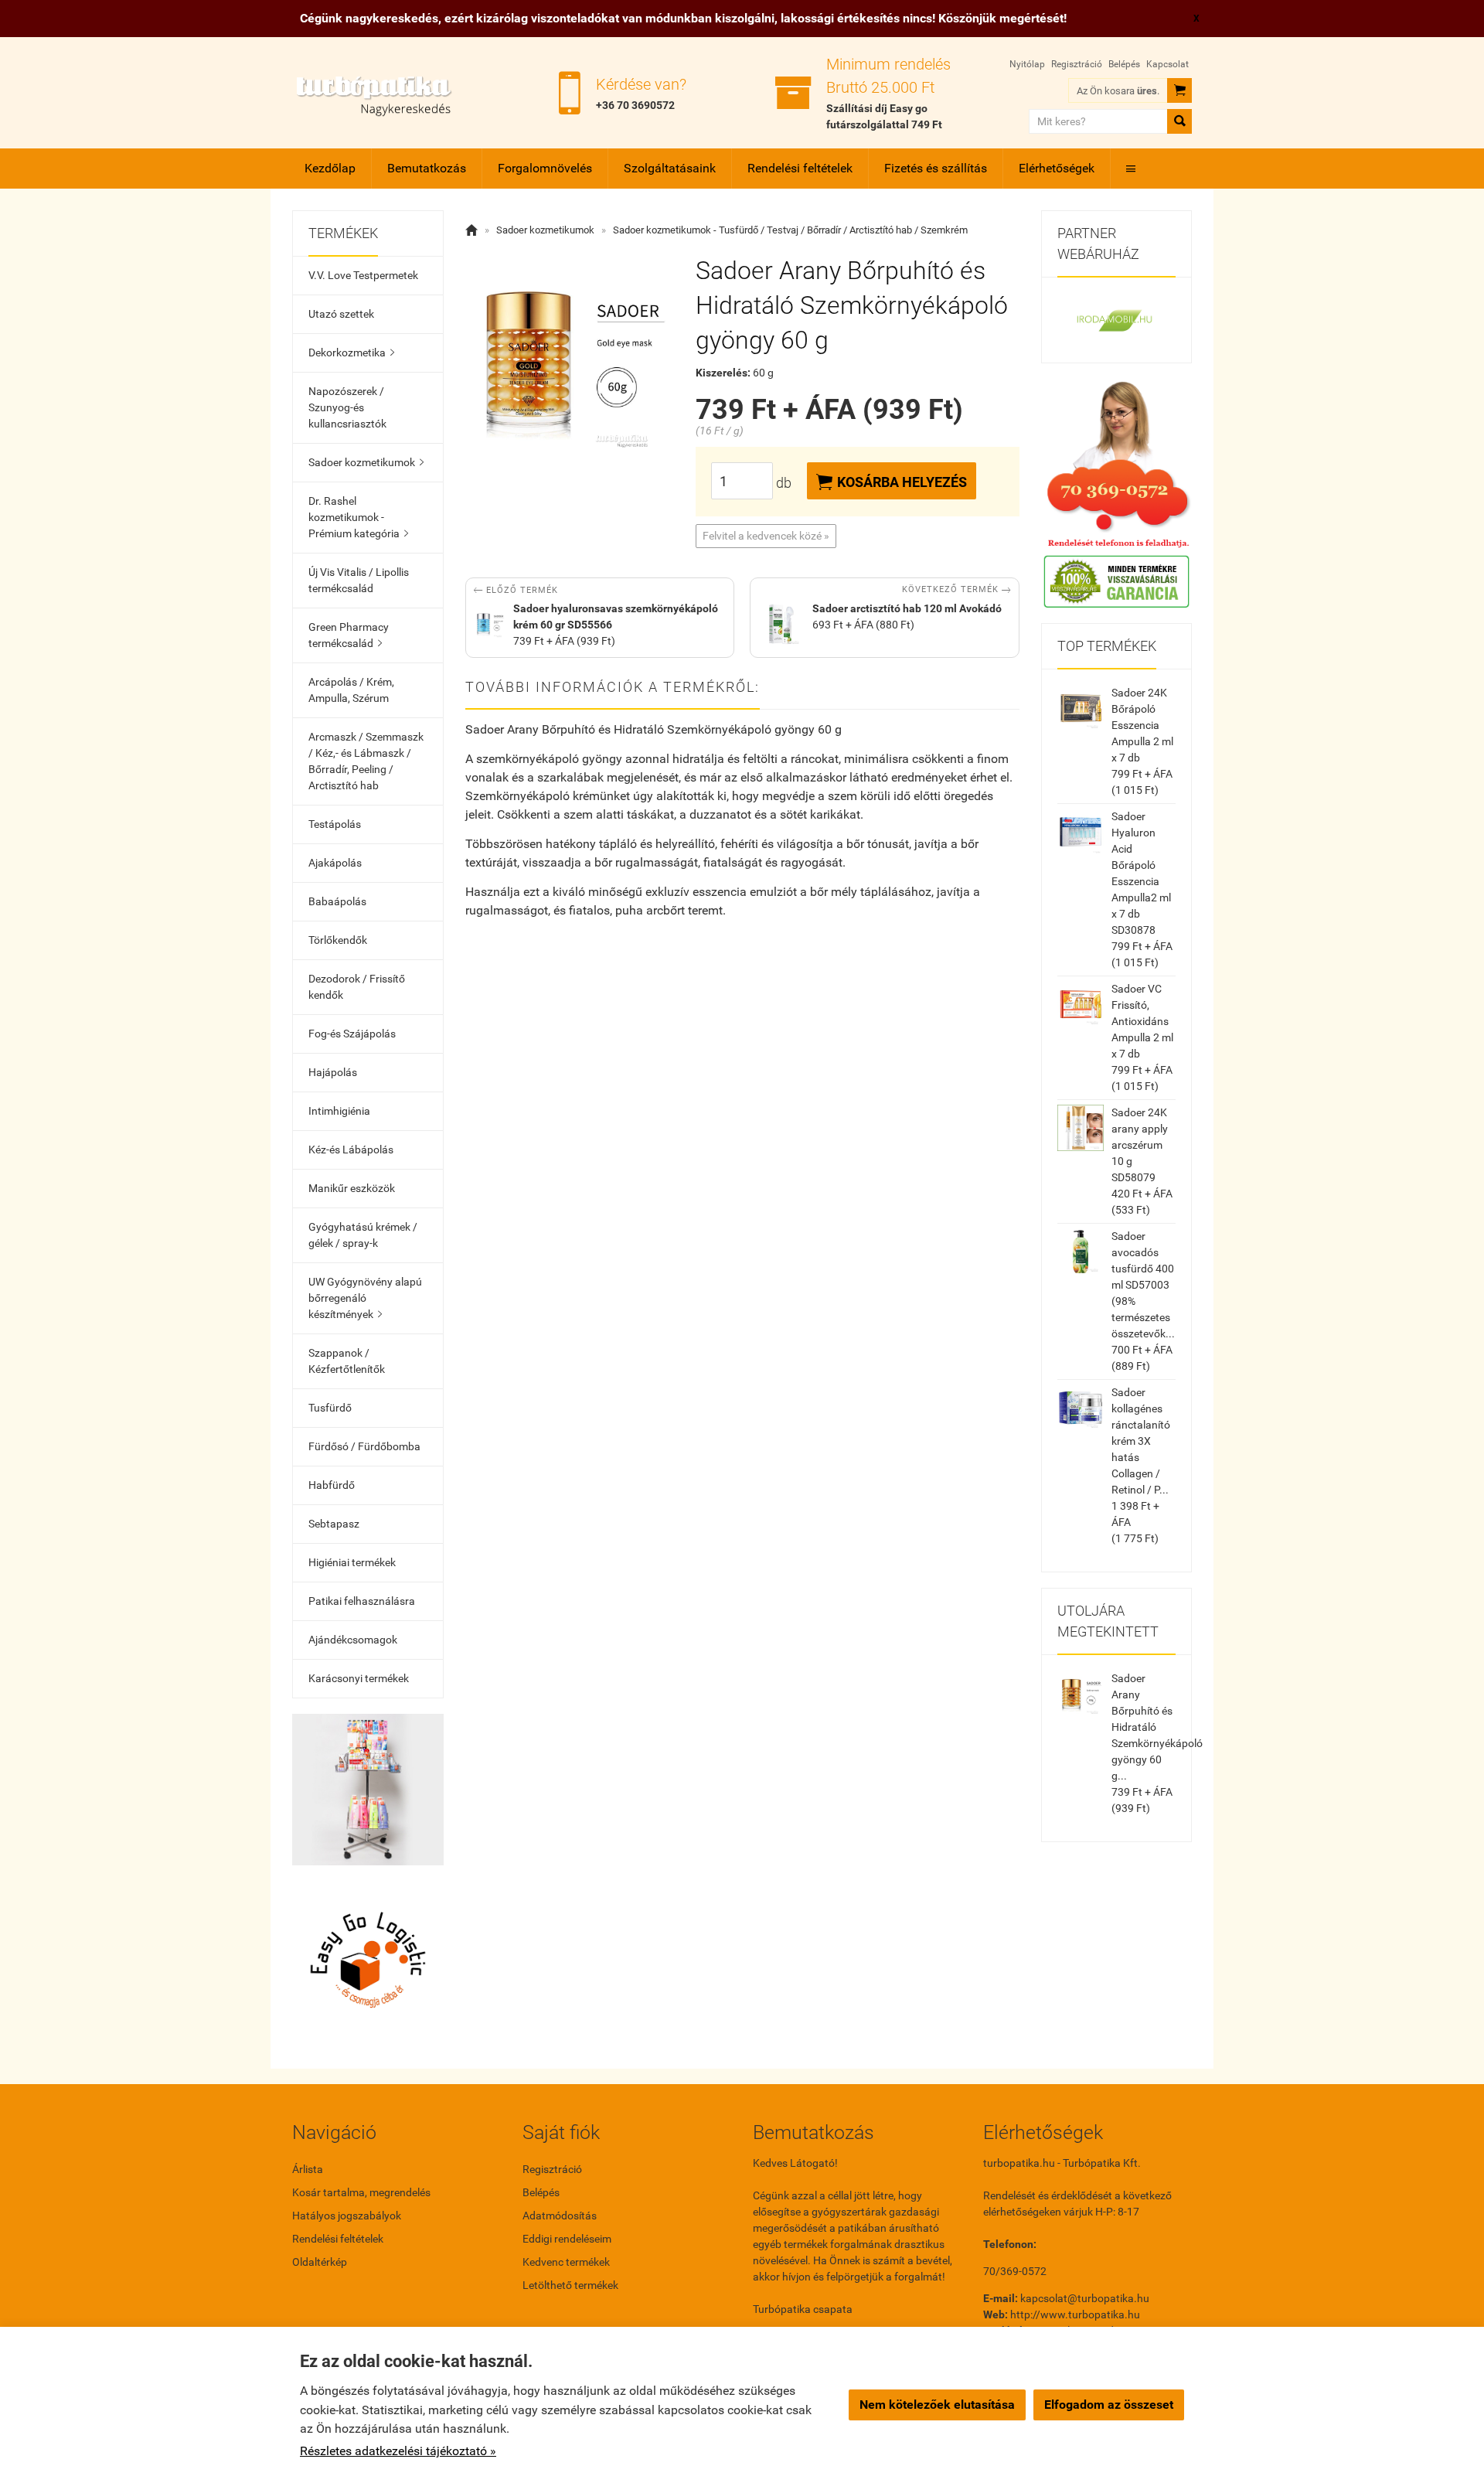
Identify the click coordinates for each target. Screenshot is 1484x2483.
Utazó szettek (341, 314)
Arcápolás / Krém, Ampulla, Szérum (351, 690)
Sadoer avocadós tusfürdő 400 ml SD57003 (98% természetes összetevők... (1143, 1285)
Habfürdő (332, 1485)
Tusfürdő (330, 1408)
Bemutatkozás (427, 168)
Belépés (1124, 64)
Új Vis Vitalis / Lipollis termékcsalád (359, 580)
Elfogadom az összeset (1109, 2405)
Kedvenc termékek (566, 2262)
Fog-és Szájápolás (352, 1034)
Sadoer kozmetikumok (366, 462)
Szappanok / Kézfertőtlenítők (347, 1361)
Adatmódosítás (560, 2216)
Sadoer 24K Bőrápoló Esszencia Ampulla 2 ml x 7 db (1142, 725)
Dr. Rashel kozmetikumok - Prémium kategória (358, 517)
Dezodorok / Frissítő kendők (357, 987)
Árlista (308, 2169)
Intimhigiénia (339, 1111)
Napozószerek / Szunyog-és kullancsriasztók (347, 407)
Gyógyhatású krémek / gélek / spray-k (363, 1235)
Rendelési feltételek (800, 168)
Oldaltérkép (320, 2262)
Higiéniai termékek (352, 1562)
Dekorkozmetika (351, 353)
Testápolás (335, 824)
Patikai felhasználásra (362, 1601)
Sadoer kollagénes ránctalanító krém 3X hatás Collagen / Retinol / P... (1141, 1441)
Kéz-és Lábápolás (351, 1150)
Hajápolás (333, 1072)
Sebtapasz (334, 1524)
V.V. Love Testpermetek (363, 275)
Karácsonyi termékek (359, 1678)
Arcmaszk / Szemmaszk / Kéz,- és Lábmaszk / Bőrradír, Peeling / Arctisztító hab (366, 761)
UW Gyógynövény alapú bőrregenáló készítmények (365, 1298)
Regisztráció (1077, 64)
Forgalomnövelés (545, 168)
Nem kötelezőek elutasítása (937, 2405)
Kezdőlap (330, 168)
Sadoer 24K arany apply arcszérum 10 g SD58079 (1140, 1145)
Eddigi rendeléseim (567, 2239)
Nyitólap (1027, 64)
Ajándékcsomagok (353, 1640)
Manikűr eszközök (352, 1188)
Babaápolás (337, 901)
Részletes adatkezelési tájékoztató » (398, 2451)
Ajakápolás (335, 863)
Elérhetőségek (1057, 168)
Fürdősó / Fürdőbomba (364, 1446)
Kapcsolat (1167, 64)
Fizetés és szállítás (936, 168)
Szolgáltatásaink (670, 168)
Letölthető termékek (570, 2285)
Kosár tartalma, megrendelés (361, 2192)
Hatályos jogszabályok (347, 2216)
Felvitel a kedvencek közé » (766, 536)
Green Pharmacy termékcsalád (349, 635)
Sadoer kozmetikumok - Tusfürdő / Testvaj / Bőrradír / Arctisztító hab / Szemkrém (790, 230)
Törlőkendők (338, 940)
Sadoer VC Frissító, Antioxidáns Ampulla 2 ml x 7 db (1142, 1021)
